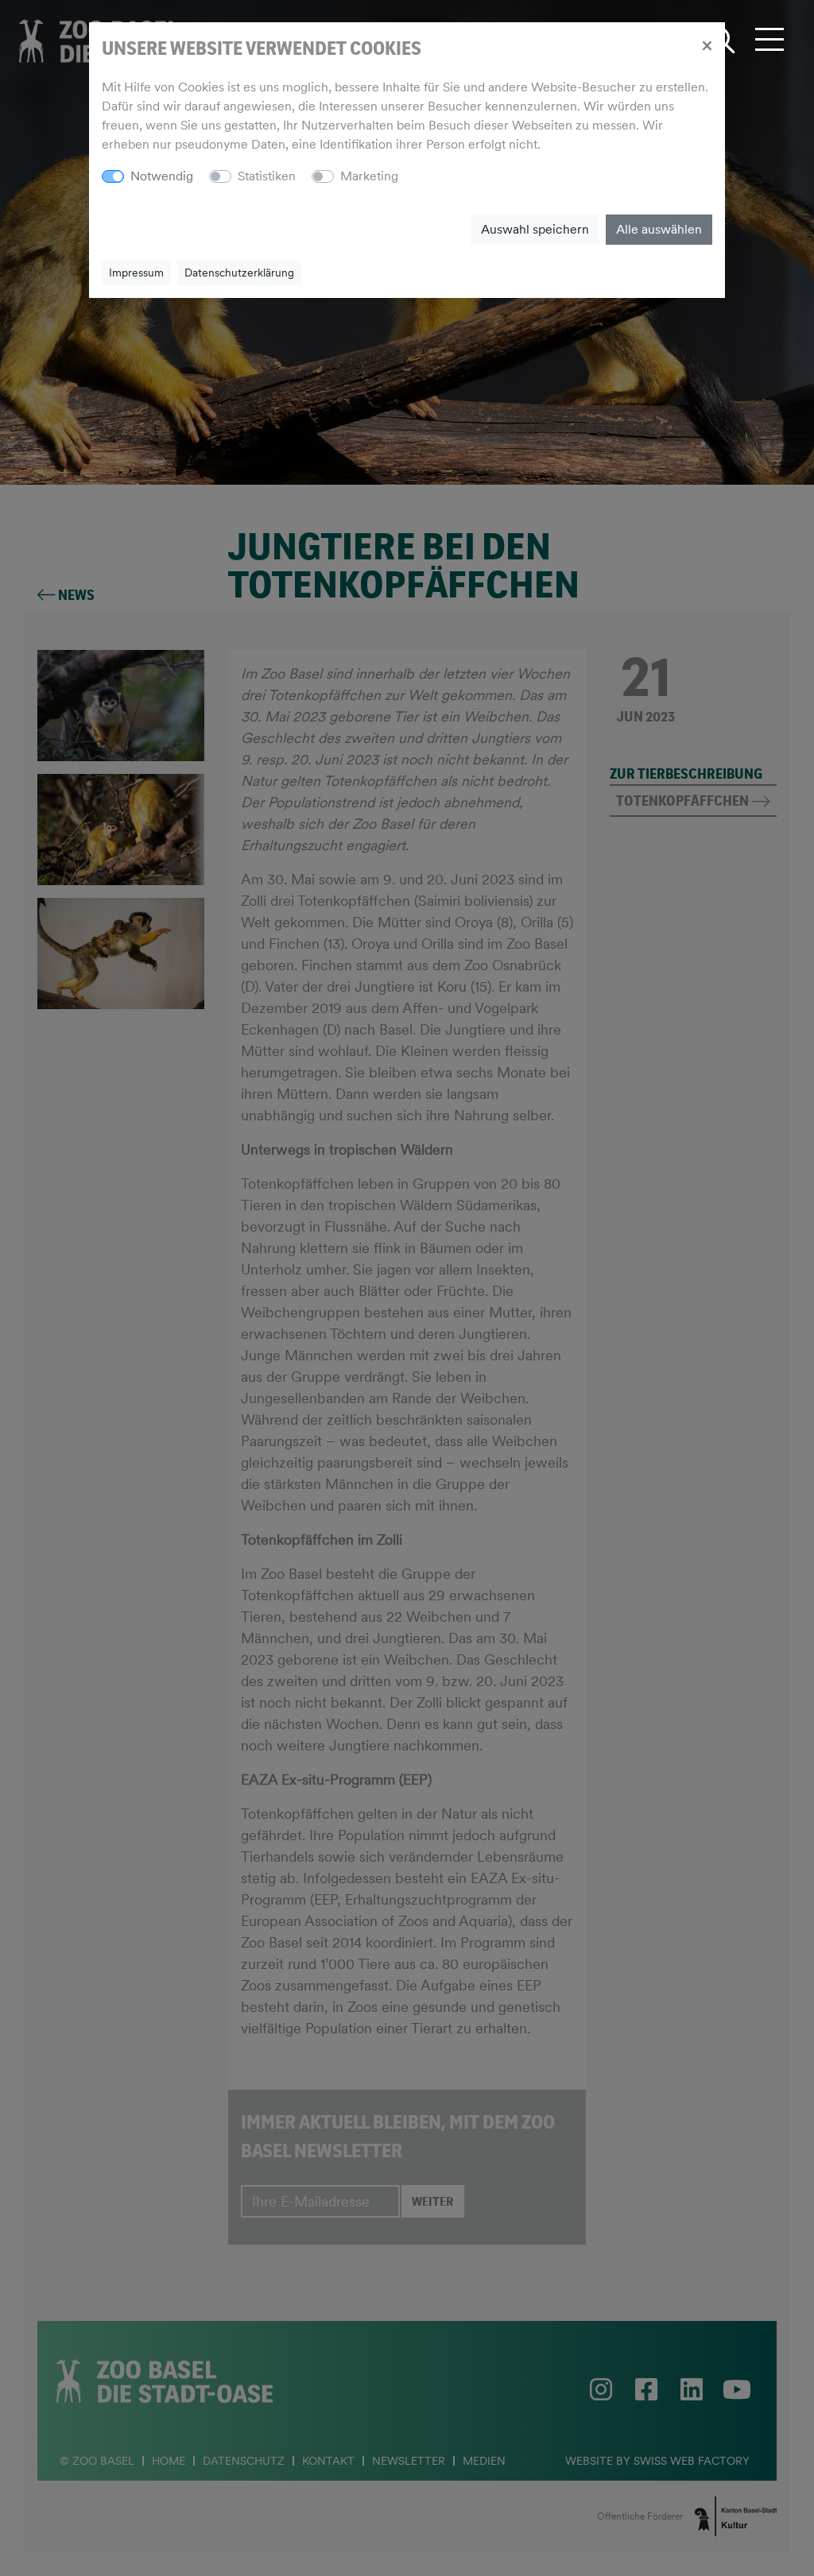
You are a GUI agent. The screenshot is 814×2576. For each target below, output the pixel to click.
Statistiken (267, 176)
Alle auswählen (659, 229)
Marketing (369, 176)
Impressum (136, 273)
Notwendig (162, 176)
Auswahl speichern (535, 229)
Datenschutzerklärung (239, 273)
